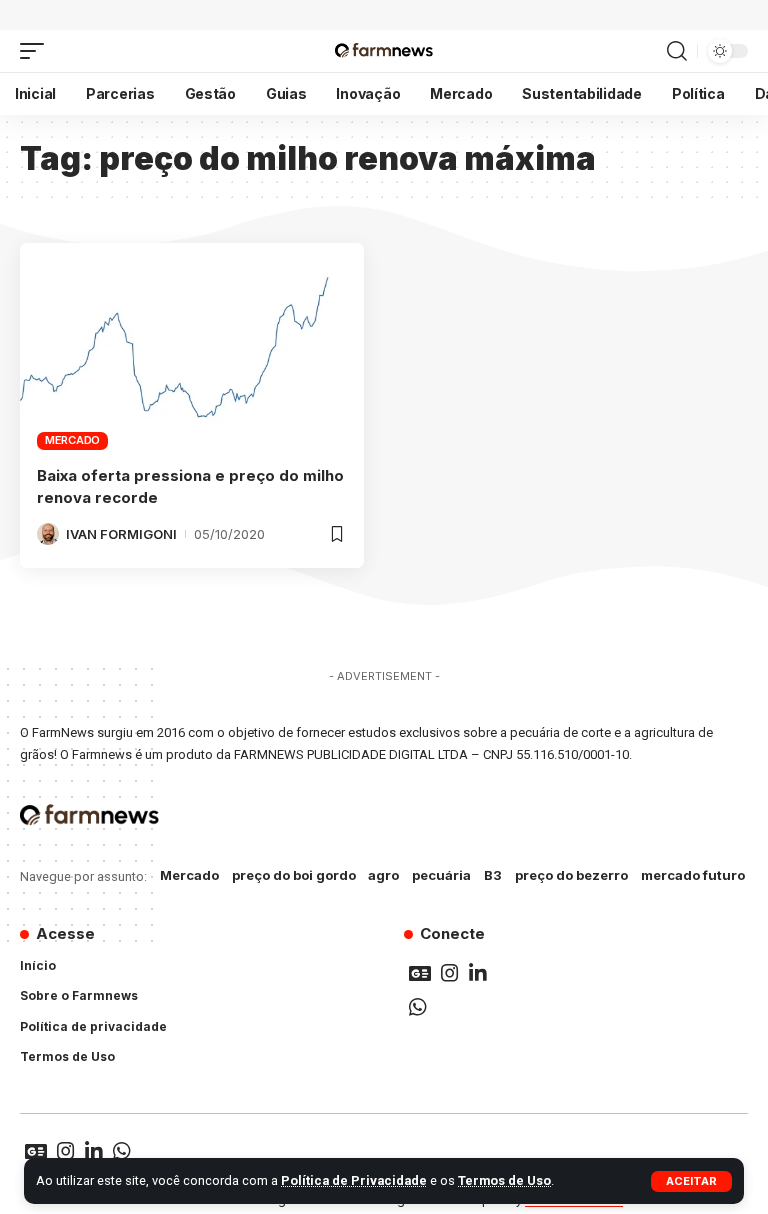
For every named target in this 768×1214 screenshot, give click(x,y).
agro (383, 875)
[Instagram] (450, 973)
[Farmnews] (383, 51)
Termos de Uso (504, 1180)
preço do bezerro (571, 875)
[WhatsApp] (418, 1007)
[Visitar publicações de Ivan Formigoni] (48, 534)
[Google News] (420, 973)
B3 (493, 875)
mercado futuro (693, 875)
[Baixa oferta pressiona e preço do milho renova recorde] (192, 346)
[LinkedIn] (478, 973)
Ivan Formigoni (121, 534)
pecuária (441, 875)
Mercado (72, 440)
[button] (691, 1181)
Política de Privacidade (354, 1180)
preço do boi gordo (294, 875)
